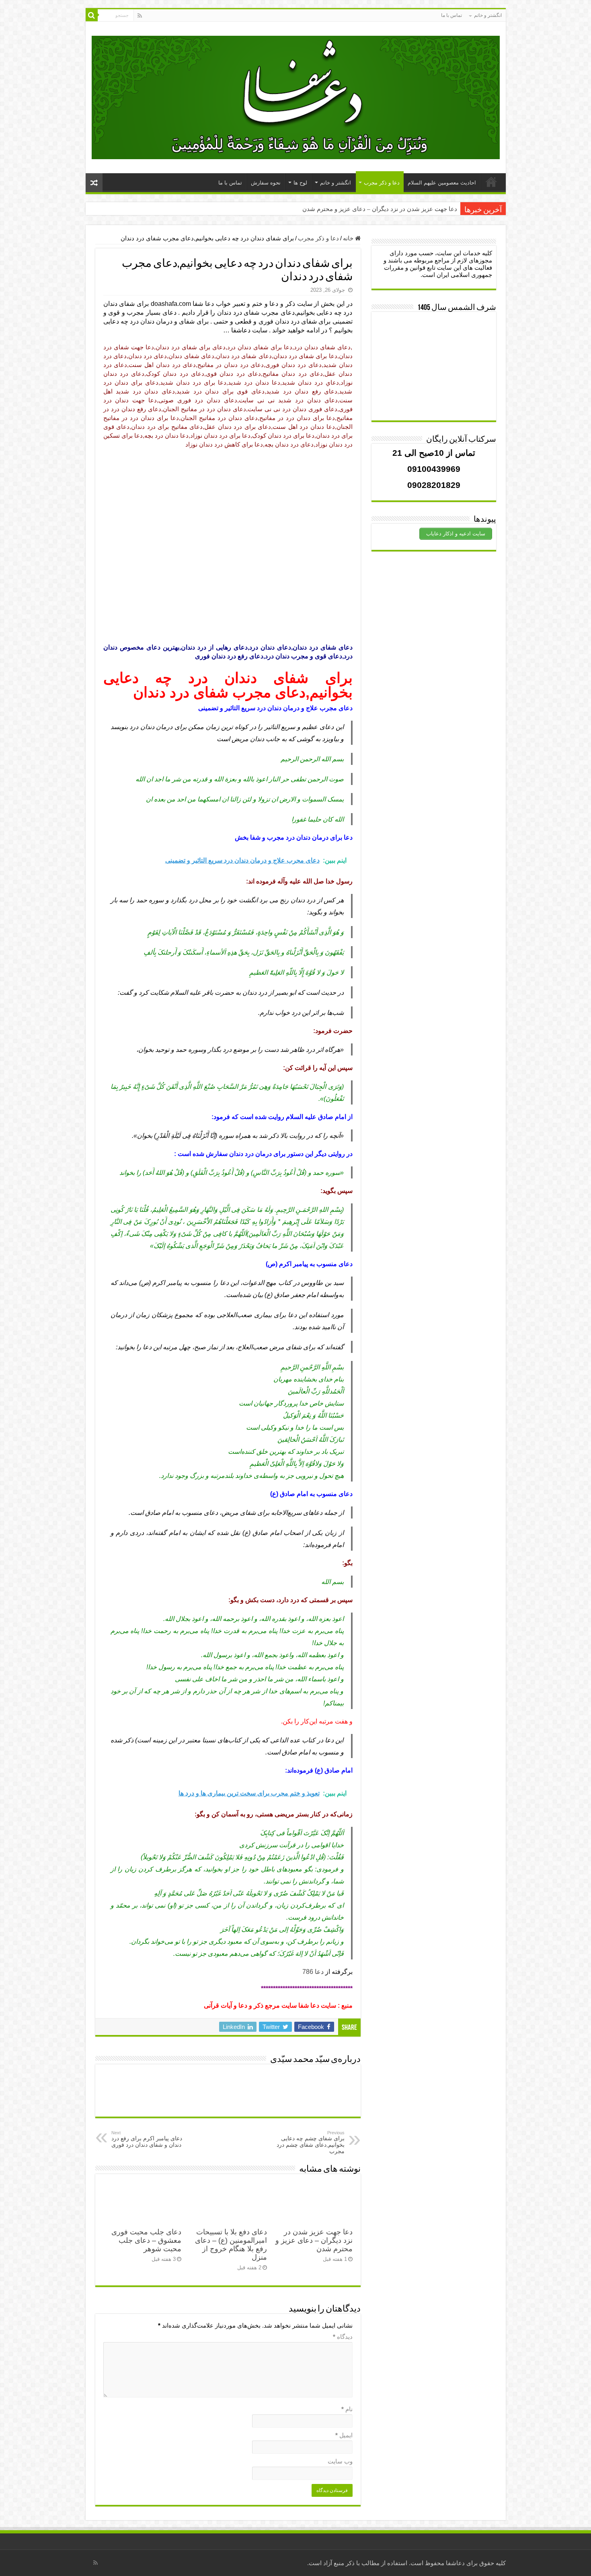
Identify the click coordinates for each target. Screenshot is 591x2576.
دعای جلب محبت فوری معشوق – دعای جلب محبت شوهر (146, 2240)
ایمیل (344, 2435)
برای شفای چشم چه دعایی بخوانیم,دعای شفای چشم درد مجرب (311, 2142)
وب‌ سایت (340, 2461)
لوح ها (300, 183)
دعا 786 (313, 1972)
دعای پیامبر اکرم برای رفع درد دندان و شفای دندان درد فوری (147, 2139)
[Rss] (140, 16)
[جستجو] (92, 15)
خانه (349, 238)
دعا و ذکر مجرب (382, 183)
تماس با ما (451, 15)
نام (347, 2409)
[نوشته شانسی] (94, 183)
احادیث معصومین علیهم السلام (442, 183)
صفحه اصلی (491, 182)
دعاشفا (455, 2563)
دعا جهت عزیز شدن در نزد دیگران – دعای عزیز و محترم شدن (380, 209)
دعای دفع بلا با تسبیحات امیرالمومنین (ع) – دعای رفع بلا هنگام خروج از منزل (231, 2245)
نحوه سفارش (266, 183)
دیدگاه (343, 2337)
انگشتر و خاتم (488, 15)
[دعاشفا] (296, 96)
